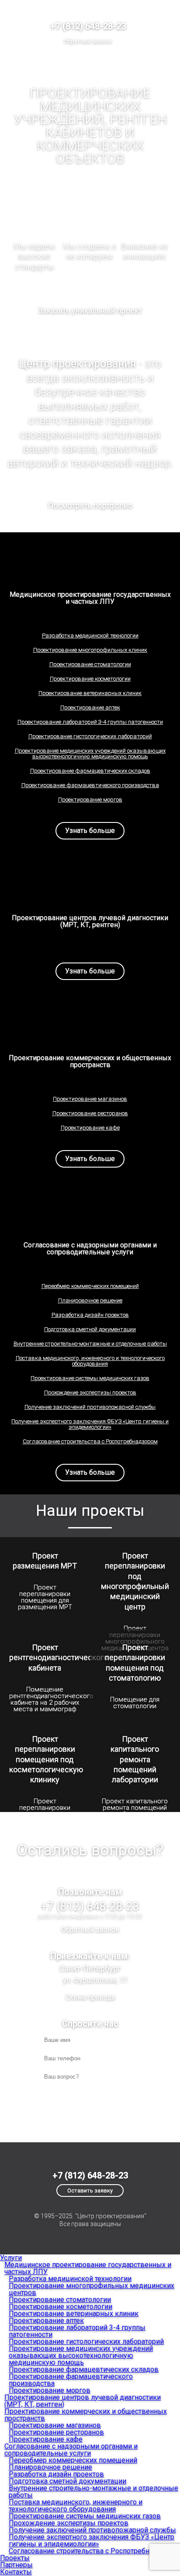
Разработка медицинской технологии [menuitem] (70, 2279)
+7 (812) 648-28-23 (88, 26)
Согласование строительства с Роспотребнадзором (90, 1441)
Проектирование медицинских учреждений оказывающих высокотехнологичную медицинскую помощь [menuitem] (81, 2355)
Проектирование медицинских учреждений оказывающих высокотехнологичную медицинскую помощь (90, 754)
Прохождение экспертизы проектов (90, 1392)
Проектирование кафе (90, 1128)
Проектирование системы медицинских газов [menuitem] (85, 2516)
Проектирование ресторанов (90, 1113)
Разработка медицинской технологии (90, 635)
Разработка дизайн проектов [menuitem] (56, 2474)
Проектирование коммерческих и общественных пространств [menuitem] (86, 2415)
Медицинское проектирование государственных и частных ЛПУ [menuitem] (88, 2268)
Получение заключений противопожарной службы (90, 1407)
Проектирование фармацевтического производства (90, 785)
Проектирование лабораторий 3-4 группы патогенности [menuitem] (77, 2331)
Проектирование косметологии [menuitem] (61, 2307)
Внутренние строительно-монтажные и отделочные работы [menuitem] (93, 2492)
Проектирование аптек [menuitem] (46, 2321)
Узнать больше (90, 831)
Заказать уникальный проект (90, 310)
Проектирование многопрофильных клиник (90, 650)
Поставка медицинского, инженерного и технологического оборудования (90, 1361)
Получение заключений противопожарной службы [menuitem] (92, 2530)
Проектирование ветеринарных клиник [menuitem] (74, 2314)
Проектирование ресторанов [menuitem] (56, 2432)
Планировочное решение (90, 1300)
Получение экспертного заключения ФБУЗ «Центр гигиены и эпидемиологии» (90, 1424)
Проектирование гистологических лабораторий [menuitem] (86, 2341)
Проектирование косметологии (90, 679)
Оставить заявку (90, 2191)
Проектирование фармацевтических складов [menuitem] (84, 2369)
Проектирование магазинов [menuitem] (55, 2425)
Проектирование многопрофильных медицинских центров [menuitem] (92, 2289)
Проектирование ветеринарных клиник (90, 693)
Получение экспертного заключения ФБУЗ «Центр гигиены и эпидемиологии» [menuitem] (92, 2540)
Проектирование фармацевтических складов (90, 771)
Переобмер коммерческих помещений (90, 1286)
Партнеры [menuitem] (16, 2565)
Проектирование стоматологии (90, 664)
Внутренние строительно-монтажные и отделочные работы (90, 1344)
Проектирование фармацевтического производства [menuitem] (71, 2380)
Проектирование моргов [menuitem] (50, 2390)
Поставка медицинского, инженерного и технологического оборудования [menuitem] (76, 2506)
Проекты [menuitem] (15, 2558)
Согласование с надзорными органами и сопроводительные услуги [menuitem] (71, 2450)
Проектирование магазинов (90, 1099)
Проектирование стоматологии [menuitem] (60, 2300)
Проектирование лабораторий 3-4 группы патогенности (90, 722)
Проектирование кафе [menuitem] (46, 2439)
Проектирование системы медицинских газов (90, 1378)
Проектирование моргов (90, 800)
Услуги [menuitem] (11, 2258)
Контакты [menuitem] (16, 2572)
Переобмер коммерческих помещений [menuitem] (73, 2460)
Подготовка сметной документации (90, 1329)
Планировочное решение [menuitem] (50, 2467)
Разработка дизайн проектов (90, 1315)
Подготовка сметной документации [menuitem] (67, 2481)
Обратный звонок (88, 41)
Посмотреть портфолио (90, 505)
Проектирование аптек (90, 707)
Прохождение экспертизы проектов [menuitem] (69, 2523)
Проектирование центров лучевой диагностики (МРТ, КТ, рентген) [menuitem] (83, 2401)
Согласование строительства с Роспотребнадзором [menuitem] (93, 2551)
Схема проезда (90, 1997)
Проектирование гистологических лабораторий (90, 736)
